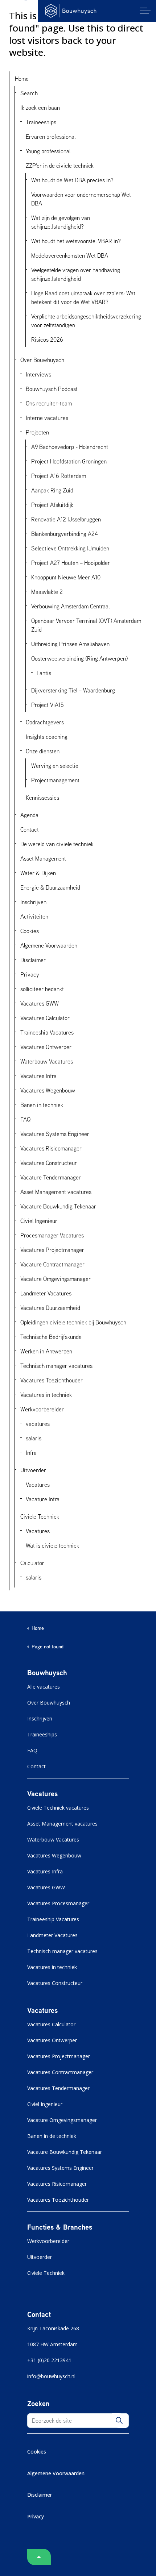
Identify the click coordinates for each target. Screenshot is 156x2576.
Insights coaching (47, 737)
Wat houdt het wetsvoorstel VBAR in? (76, 241)
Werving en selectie (55, 766)
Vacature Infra (43, 1499)
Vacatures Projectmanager (52, 1250)
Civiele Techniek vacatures (58, 1808)
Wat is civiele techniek (52, 1545)
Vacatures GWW (40, 1003)
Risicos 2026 (47, 340)
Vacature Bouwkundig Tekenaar (58, 1206)
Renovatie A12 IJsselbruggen (66, 519)
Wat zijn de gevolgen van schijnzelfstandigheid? (61, 222)
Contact (30, 829)
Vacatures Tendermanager (58, 2088)
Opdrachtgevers (45, 722)
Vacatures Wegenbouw (48, 1090)
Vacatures (38, 1485)
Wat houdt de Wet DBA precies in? (72, 180)
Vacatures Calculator (45, 1018)
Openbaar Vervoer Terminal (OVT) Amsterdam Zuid (86, 625)
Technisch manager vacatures (56, 1366)
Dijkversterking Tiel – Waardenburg (73, 690)
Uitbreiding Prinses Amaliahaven (70, 644)
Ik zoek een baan (40, 108)
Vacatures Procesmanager (58, 1903)
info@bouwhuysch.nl (51, 2376)
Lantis (44, 673)
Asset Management (43, 858)
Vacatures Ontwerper (46, 1047)
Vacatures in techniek (46, 1395)
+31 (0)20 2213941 (49, 2360)
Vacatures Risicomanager (51, 1148)
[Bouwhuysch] (71, 11)
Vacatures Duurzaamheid (50, 1308)
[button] (119, 2421)
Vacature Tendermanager (51, 1177)
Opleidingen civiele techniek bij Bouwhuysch (73, 1322)
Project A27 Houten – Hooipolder (71, 563)
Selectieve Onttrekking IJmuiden (70, 548)
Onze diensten (43, 751)
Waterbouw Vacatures (47, 1061)
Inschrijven (33, 902)
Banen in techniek (42, 1105)
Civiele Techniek (40, 1516)
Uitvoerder (33, 1470)
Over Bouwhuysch (42, 360)
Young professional (48, 151)
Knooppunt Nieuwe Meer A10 (66, 577)
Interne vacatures (47, 418)
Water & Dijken (38, 873)
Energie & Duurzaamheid (50, 887)
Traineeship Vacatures (47, 1032)
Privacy (30, 974)
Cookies (30, 931)
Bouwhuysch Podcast (52, 389)
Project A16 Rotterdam (59, 476)
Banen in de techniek (52, 2136)
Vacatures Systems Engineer (55, 1134)
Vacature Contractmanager (52, 1264)
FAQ (25, 1119)
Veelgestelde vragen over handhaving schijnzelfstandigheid (76, 274)
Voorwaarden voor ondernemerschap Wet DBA (81, 199)
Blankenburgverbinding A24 (65, 534)
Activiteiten (34, 916)
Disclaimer (33, 960)
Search (29, 93)
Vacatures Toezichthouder (52, 1380)
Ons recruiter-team (49, 403)
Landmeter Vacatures (46, 1293)
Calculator (32, 1563)
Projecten (37, 432)
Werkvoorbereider (42, 1409)
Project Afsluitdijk (52, 505)
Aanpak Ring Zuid (52, 490)
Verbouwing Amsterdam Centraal (70, 606)
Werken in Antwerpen (46, 1351)
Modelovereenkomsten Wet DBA (70, 255)
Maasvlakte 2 (47, 592)
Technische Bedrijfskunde (51, 1337)
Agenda (29, 815)
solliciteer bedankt (42, 989)
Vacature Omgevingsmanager (56, 1279)
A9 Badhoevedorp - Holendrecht (70, 447)
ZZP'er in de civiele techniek (60, 166)
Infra (31, 1453)
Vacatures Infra (38, 1076)
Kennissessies (42, 798)
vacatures (38, 1424)
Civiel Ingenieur (39, 1221)
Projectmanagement (55, 780)
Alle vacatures (44, 1687)
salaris (34, 1438)
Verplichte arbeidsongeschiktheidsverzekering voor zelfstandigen (86, 321)
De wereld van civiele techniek (57, 844)
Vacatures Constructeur (49, 1163)
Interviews (38, 374)
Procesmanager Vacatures (52, 1235)
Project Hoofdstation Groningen (69, 461)
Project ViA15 (48, 705)
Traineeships (41, 122)
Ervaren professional (51, 137)
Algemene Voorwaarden (49, 945)
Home (22, 79)
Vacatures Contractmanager (60, 2072)
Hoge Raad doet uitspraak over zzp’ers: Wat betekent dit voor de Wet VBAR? (83, 297)
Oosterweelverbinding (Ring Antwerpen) (79, 658)
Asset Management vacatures (56, 1192)
